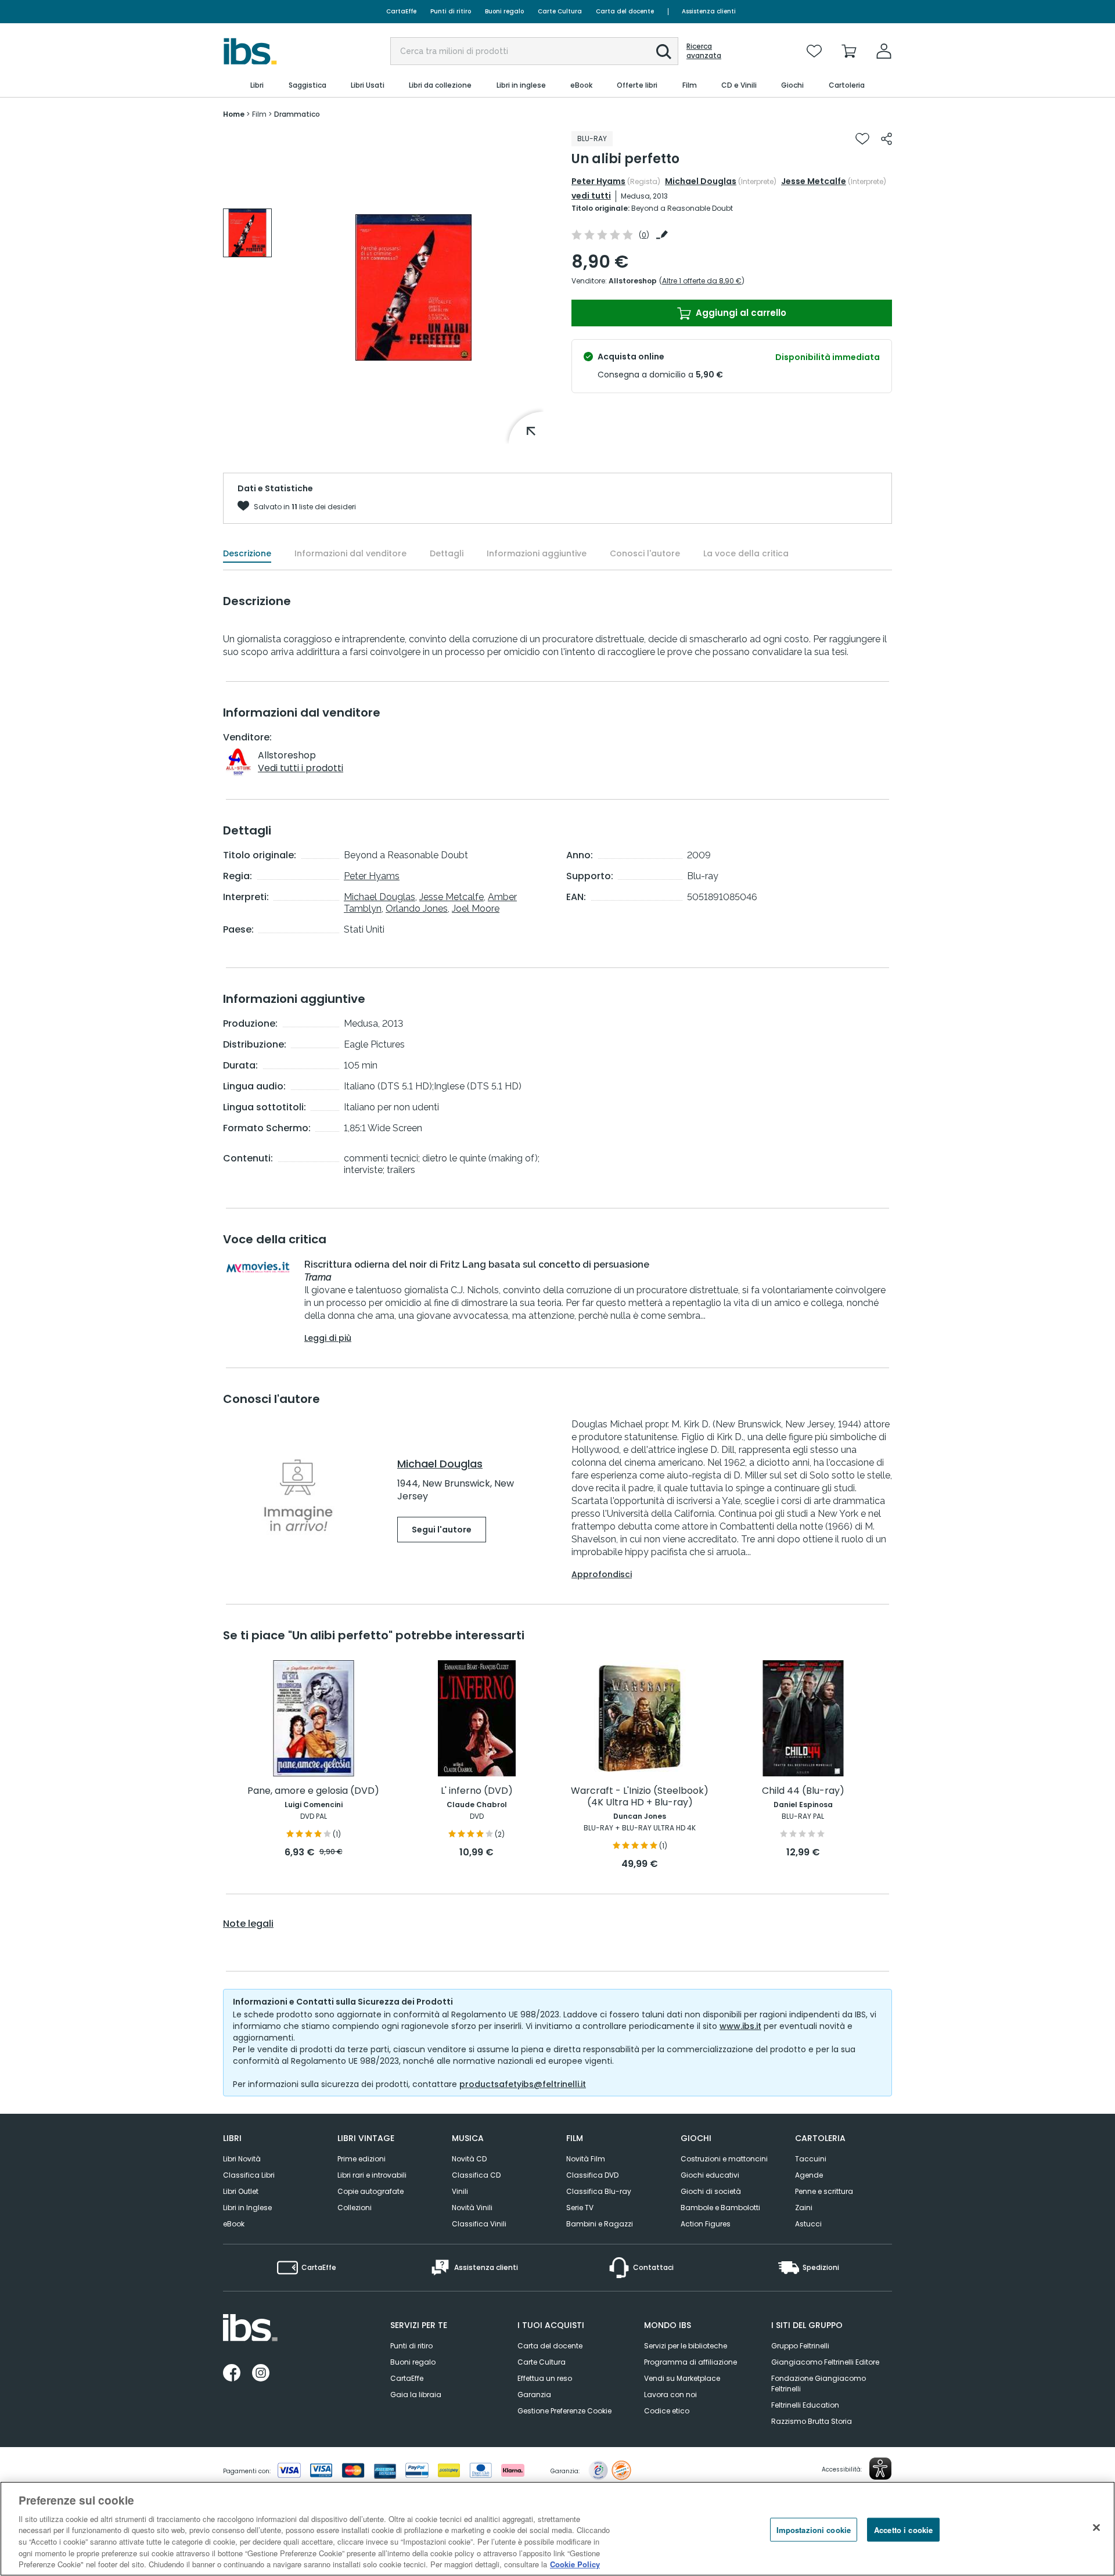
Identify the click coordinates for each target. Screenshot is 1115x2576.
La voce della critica (746, 553)
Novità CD (469, 2159)
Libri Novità (242, 2159)
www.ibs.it (740, 2026)
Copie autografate (371, 2191)
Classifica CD (476, 2175)
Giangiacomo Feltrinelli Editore (825, 2362)
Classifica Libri (249, 2175)
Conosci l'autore (645, 553)
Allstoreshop (633, 281)
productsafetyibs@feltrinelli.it (523, 2084)
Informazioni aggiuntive (537, 553)
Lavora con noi (670, 2395)
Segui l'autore (442, 1530)
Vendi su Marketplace (682, 2378)
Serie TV (580, 2208)
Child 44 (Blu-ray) (803, 1791)
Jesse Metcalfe (814, 181)
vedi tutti (591, 196)
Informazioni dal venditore (350, 553)
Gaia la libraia (416, 2395)
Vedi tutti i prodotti (301, 768)
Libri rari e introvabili (372, 2175)
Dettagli (447, 553)
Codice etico (667, 2411)
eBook (234, 2224)
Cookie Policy (575, 2564)
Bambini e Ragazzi (600, 2224)
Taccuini (811, 2159)
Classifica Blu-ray (599, 2191)
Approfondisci (602, 1574)
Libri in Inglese (247, 2208)
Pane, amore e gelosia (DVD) (313, 1791)
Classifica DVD (592, 2175)
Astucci (808, 2224)
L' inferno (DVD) (477, 1791)
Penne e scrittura (824, 2191)
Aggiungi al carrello (740, 313)
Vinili (460, 2191)
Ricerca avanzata (704, 51)
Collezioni (355, 2208)
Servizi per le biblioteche (686, 2346)
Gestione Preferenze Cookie (564, 2411)
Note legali (248, 1924)
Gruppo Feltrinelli (800, 2346)
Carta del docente (625, 11)
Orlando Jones (417, 909)
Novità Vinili (472, 2208)
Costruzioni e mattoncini (724, 2159)
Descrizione (247, 553)
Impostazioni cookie (814, 2529)
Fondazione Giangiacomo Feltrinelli (819, 2383)
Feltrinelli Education (805, 2405)
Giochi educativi (710, 2175)
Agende (809, 2175)
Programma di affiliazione (690, 2362)
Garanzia (534, 2395)
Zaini (804, 2208)
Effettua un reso (545, 2378)
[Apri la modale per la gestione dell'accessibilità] (880, 2469)
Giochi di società (711, 2191)
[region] (557, 2529)
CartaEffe (401, 11)
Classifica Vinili (479, 2224)
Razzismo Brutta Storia (812, 2421)
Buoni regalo (504, 11)
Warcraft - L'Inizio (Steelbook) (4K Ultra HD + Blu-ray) (640, 1797)
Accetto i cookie (903, 2529)
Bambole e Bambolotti (720, 2208)
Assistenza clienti (709, 11)
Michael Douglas (701, 181)
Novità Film (586, 2159)
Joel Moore (476, 909)
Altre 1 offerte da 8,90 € (702, 281)
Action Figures (706, 2224)
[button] (664, 52)
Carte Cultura (560, 11)
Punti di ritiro (451, 11)
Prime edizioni (362, 2159)
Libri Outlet (241, 2191)
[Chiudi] (1096, 2527)
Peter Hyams (598, 181)
